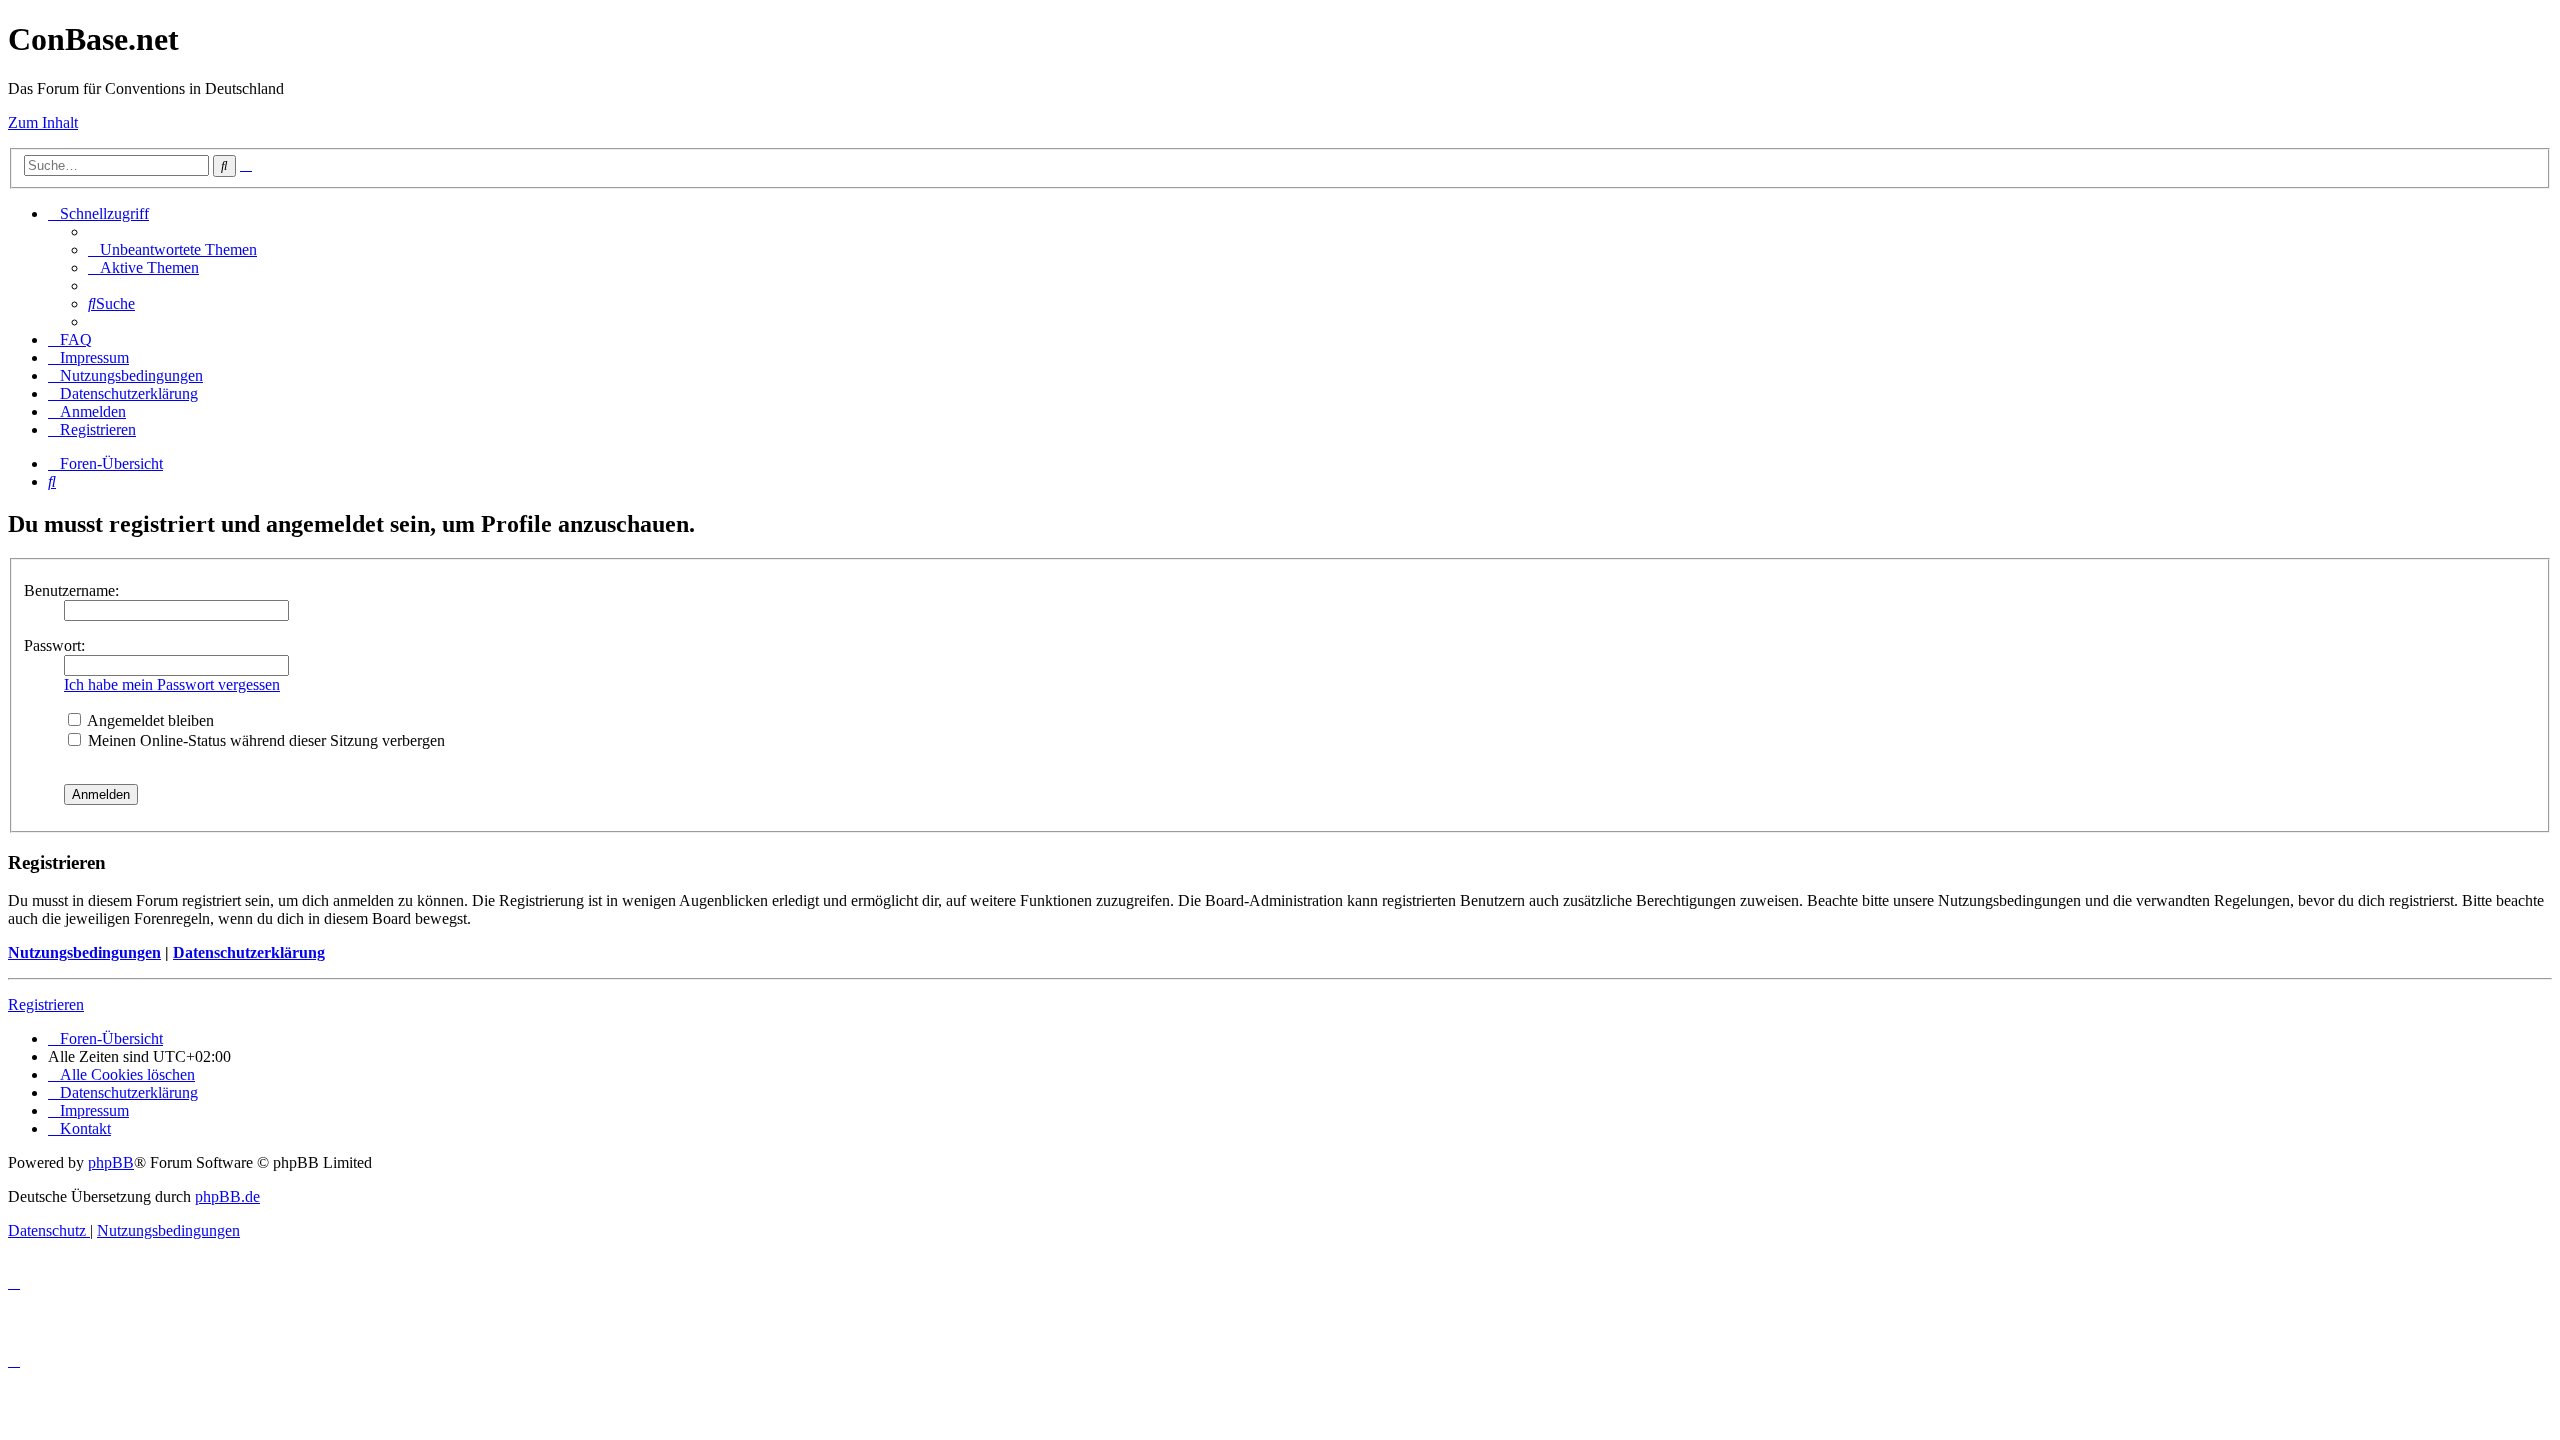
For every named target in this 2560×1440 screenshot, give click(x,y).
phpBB (111, 1162)
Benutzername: (71, 590)
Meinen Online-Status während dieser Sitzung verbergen (264, 740)
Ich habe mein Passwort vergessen (172, 684)
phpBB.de (227, 1196)
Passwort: (54, 645)
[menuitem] (172, 249)
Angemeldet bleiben (149, 720)
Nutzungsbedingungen (84, 952)
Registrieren (46, 1004)
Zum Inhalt (43, 122)
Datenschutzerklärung (249, 952)
